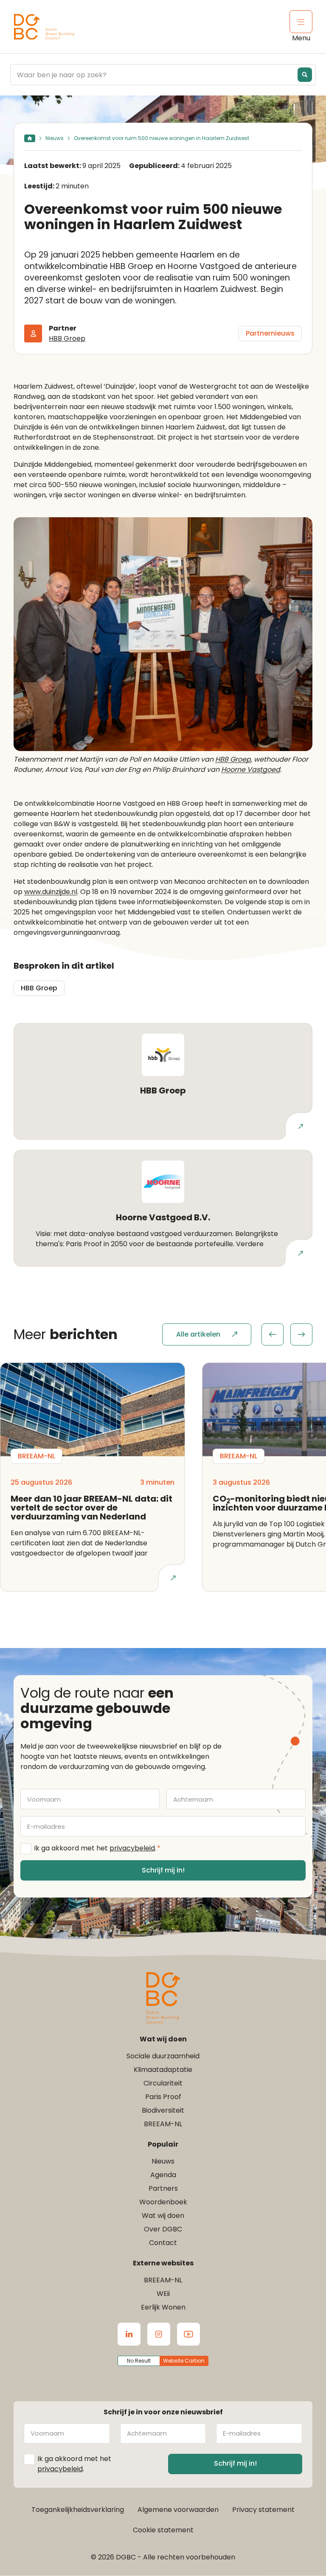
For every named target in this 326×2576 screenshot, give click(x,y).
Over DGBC (163, 2229)
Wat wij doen (163, 2216)
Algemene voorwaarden (178, 2510)
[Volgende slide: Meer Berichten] (301, 1334)
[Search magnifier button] (305, 75)
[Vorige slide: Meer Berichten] (273, 1334)
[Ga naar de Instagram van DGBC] (159, 2334)
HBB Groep (67, 338)
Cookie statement (163, 2530)
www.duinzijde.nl (51, 892)
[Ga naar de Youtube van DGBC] (188, 2334)
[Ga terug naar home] (44, 27)
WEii (163, 2294)
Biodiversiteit (163, 2110)
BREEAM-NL (163, 2124)
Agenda (163, 2175)
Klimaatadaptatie (163, 2070)
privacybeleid (132, 1848)
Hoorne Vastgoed (251, 769)
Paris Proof (163, 2097)
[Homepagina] (30, 138)
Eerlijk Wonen (163, 2307)
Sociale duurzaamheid (163, 2056)
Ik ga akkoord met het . (97, 1848)
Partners (163, 2188)
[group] (287, 1334)
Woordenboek (163, 2202)
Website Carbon (184, 2361)
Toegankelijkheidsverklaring (78, 2510)
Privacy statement (263, 2510)
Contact (163, 2243)
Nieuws (55, 138)
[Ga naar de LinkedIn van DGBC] (129, 2334)
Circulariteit (163, 2083)
